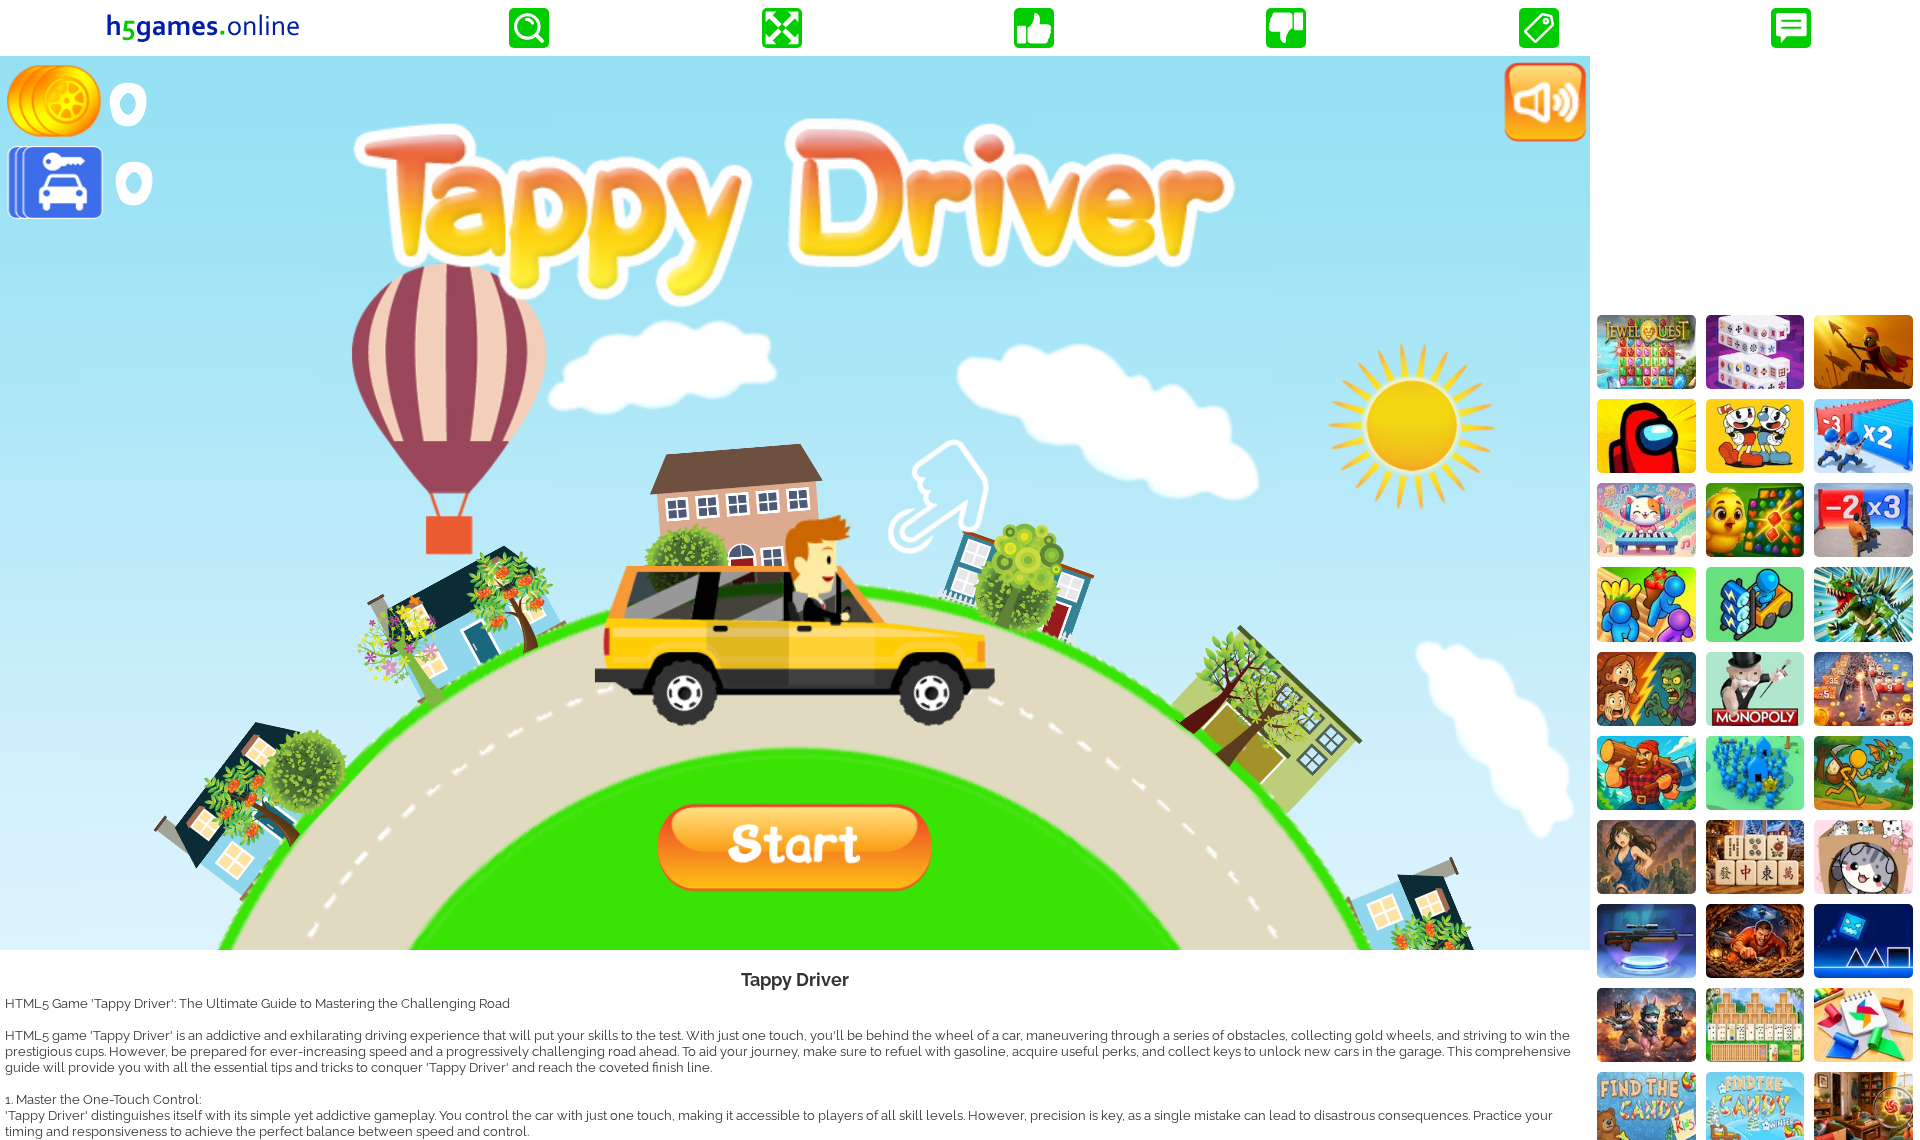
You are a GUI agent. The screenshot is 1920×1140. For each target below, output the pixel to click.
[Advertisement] (1755, 181)
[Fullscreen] (782, 28)
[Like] (1034, 28)
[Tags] (1539, 28)
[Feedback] (1791, 28)
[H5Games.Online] (203, 28)
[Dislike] (1286, 28)
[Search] (529, 28)
